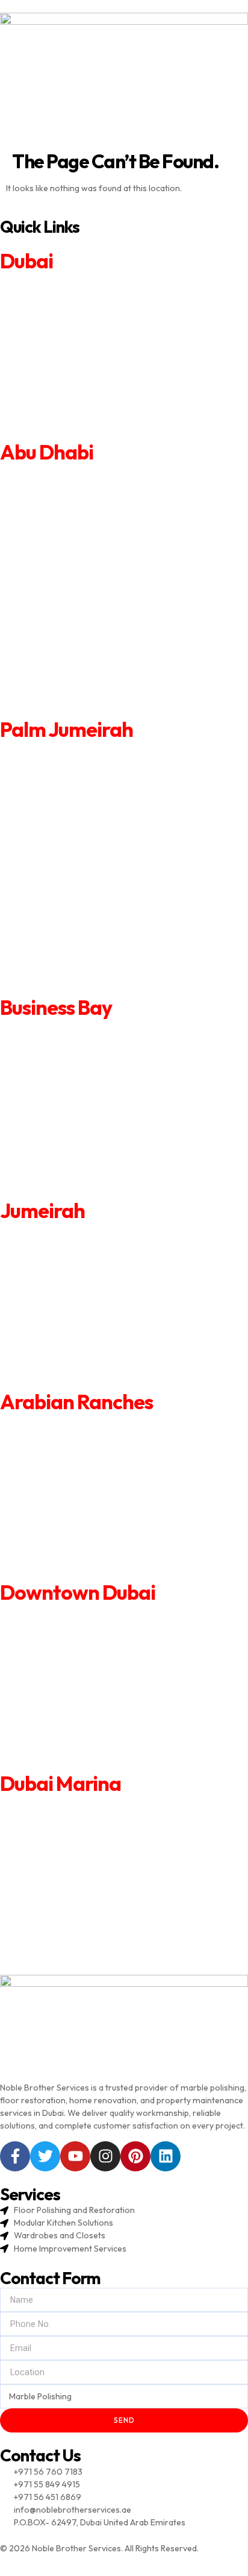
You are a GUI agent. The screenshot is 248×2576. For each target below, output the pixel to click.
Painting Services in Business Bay (63, 1097)
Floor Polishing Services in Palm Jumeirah (79, 955)
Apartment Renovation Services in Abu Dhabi (85, 477)
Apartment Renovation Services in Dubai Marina (91, 1808)
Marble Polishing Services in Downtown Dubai (87, 1765)
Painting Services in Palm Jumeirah (66, 854)
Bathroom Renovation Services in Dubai (76, 318)
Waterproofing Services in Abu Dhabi (70, 652)
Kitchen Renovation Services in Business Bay (85, 1081)
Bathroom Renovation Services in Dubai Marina (90, 1841)
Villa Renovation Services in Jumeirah (71, 1252)
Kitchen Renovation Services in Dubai (70, 335)
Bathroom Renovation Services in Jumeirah (83, 1268)
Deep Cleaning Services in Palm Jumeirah (79, 904)
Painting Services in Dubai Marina (63, 1874)
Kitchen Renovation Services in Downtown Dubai (93, 1667)
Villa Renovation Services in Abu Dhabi (73, 502)
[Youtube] (75, 2156)
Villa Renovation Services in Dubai (64, 302)
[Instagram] (105, 2156)
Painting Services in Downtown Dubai (71, 1683)
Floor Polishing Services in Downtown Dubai (84, 1748)
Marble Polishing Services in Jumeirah (72, 1383)
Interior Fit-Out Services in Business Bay (77, 1114)
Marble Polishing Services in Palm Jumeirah (82, 980)
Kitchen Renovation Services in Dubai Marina (85, 1857)
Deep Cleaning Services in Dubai (61, 384)
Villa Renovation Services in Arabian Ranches (85, 1443)
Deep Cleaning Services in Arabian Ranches (82, 1525)
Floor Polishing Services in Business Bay (76, 1163)
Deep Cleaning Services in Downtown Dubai (83, 1716)
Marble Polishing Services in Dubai (64, 434)
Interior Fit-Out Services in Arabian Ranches (84, 1508)
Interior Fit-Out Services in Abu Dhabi (71, 602)
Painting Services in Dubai (48, 352)
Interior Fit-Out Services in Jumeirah (70, 1318)
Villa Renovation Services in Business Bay (78, 1049)
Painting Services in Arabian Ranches (70, 1492)
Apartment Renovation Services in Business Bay (91, 1032)
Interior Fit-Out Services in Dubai (63, 368)
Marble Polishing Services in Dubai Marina (79, 1956)
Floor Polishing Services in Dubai (62, 417)
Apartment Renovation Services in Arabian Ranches (98, 1427)
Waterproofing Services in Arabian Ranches (83, 1541)
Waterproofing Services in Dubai (62, 400)
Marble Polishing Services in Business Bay (79, 1179)
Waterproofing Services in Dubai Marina (76, 1923)
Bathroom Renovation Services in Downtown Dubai (98, 1650)
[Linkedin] (166, 2156)
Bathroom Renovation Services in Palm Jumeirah (94, 804)
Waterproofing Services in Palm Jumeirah (80, 930)
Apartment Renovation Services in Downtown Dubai (99, 1617)
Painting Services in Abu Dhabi (57, 577)
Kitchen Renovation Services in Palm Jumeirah (88, 830)
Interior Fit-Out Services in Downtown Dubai (85, 1699)
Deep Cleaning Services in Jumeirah (68, 1334)
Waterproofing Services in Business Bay (76, 1147)
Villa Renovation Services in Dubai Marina (78, 1825)
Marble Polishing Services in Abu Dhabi (73, 702)
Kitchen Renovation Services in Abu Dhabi (79, 552)
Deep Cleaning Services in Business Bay (75, 1130)
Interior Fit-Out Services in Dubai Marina (77, 1890)
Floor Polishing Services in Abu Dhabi (70, 677)
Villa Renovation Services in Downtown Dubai (86, 1634)
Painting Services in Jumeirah (56, 1301)
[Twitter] (45, 2156)
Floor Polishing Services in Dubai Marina (76, 1939)
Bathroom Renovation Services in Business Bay (90, 1065)
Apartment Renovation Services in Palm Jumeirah (95, 754)
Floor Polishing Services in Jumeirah (69, 1366)
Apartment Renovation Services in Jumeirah (84, 1236)
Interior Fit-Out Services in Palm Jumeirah (80, 880)
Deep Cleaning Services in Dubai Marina (75, 1907)
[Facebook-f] (15, 2156)
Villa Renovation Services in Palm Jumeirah (82, 780)
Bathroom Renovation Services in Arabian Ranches (98, 1459)
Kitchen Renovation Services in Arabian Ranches (92, 1476)
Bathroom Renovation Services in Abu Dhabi (85, 527)
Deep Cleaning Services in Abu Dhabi (70, 627)
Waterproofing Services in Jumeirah (69, 1350)
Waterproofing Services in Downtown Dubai (84, 1732)
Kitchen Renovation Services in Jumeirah (78, 1285)
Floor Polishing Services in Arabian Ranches (83, 1558)
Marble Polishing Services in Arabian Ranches (86, 1574)
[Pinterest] (135, 2156)
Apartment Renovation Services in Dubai (77, 286)
